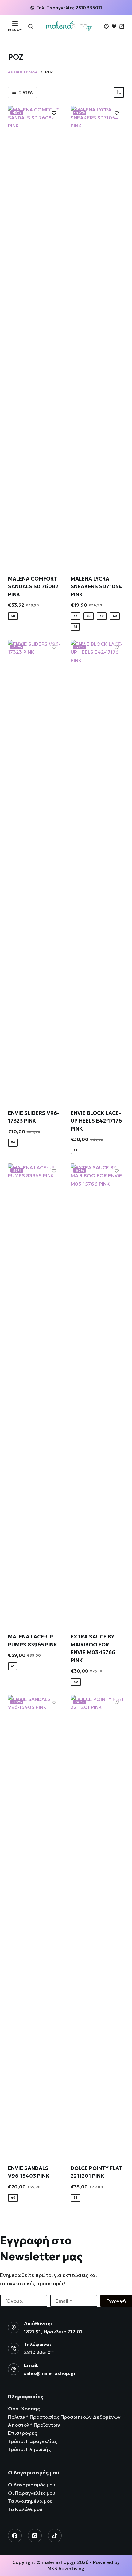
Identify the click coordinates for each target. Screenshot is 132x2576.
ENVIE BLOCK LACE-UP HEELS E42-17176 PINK (96, 1121)
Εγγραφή (116, 2301)
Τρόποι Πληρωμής (29, 2449)
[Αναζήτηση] (31, 26)
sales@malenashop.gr (50, 2373)
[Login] (106, 26)
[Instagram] (35, 2536)
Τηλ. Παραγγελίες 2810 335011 (69, 8)
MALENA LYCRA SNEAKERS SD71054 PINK (96, 587)
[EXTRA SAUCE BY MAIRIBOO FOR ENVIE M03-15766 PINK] (97, 1394)
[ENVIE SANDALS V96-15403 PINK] (35, 1926)
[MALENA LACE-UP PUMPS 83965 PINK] (35, 1394)
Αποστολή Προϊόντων (34, 2425)
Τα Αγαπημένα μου (30, 2501)
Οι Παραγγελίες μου (32, 2493)
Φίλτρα (25, 92)
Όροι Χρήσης (24, 2409)
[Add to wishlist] (54, 113)
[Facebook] (15, 2536)
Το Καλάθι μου (25, 2509)
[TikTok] (55, 2536)
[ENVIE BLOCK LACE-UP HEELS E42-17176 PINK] (97, 871)
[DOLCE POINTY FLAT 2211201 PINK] (97, 1926)
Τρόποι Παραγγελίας (33, 2441)
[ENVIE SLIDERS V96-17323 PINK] (35, 871)
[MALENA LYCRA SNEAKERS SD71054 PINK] (97, 336)
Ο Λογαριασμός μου (32, 2485)
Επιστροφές (22, 2433)
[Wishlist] (114, 26)
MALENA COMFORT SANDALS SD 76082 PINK (33, 587)
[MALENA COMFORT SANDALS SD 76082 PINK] (35, 336)
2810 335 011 (39, 2352)
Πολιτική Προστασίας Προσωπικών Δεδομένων (64, 2417)
